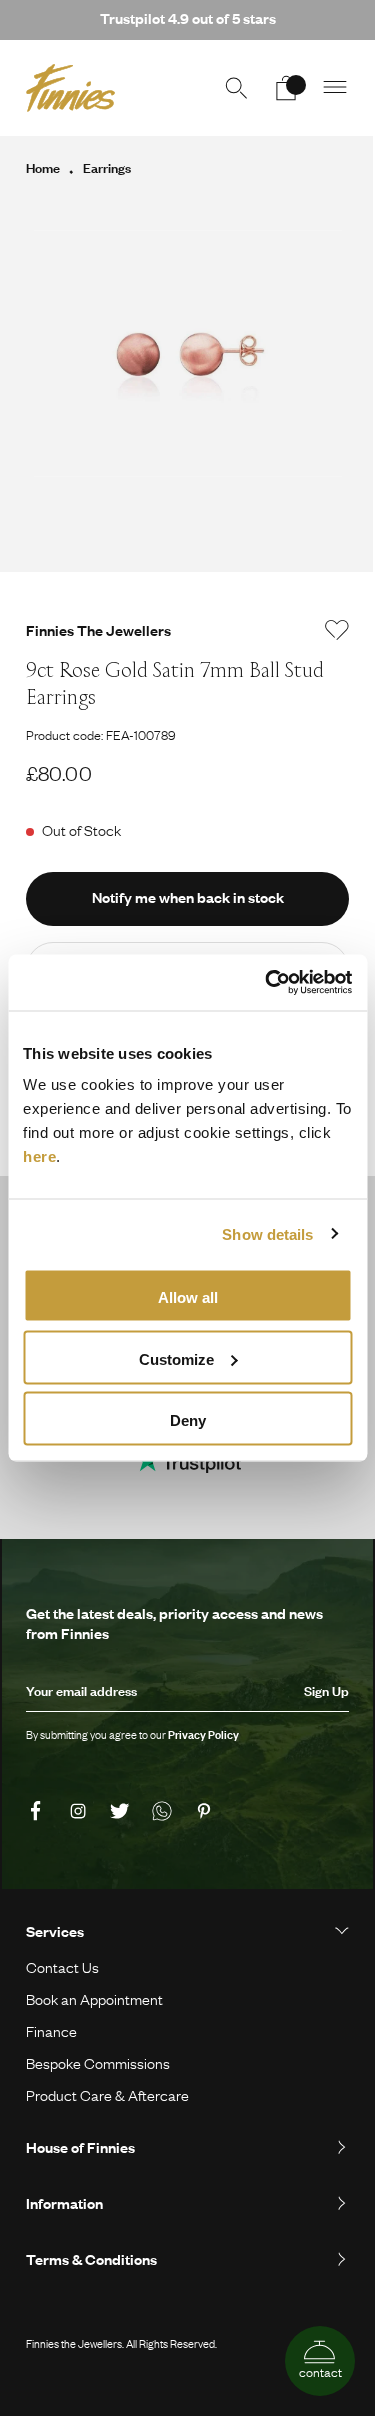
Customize (176, 1358)
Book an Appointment (94, 1999)
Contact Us (62, 1967)
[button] (336, 88)
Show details (267, 1233)
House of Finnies (80, 2147)
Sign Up (326, 1691)
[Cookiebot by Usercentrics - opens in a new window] (267, 983)
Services (55, 1931)
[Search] (236, 88)
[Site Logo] (70, 88)
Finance (51, 2031)
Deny (188, 1420)
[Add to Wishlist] (337, 630)
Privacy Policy (203, 1735)
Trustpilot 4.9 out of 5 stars (188, 18)
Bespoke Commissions (98, 2063)
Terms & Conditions (91, 2259)
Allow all (188, 1297)
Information (64, 2203)
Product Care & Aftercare (107, 2095)
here (39, 1156)
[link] (39, 1812)
